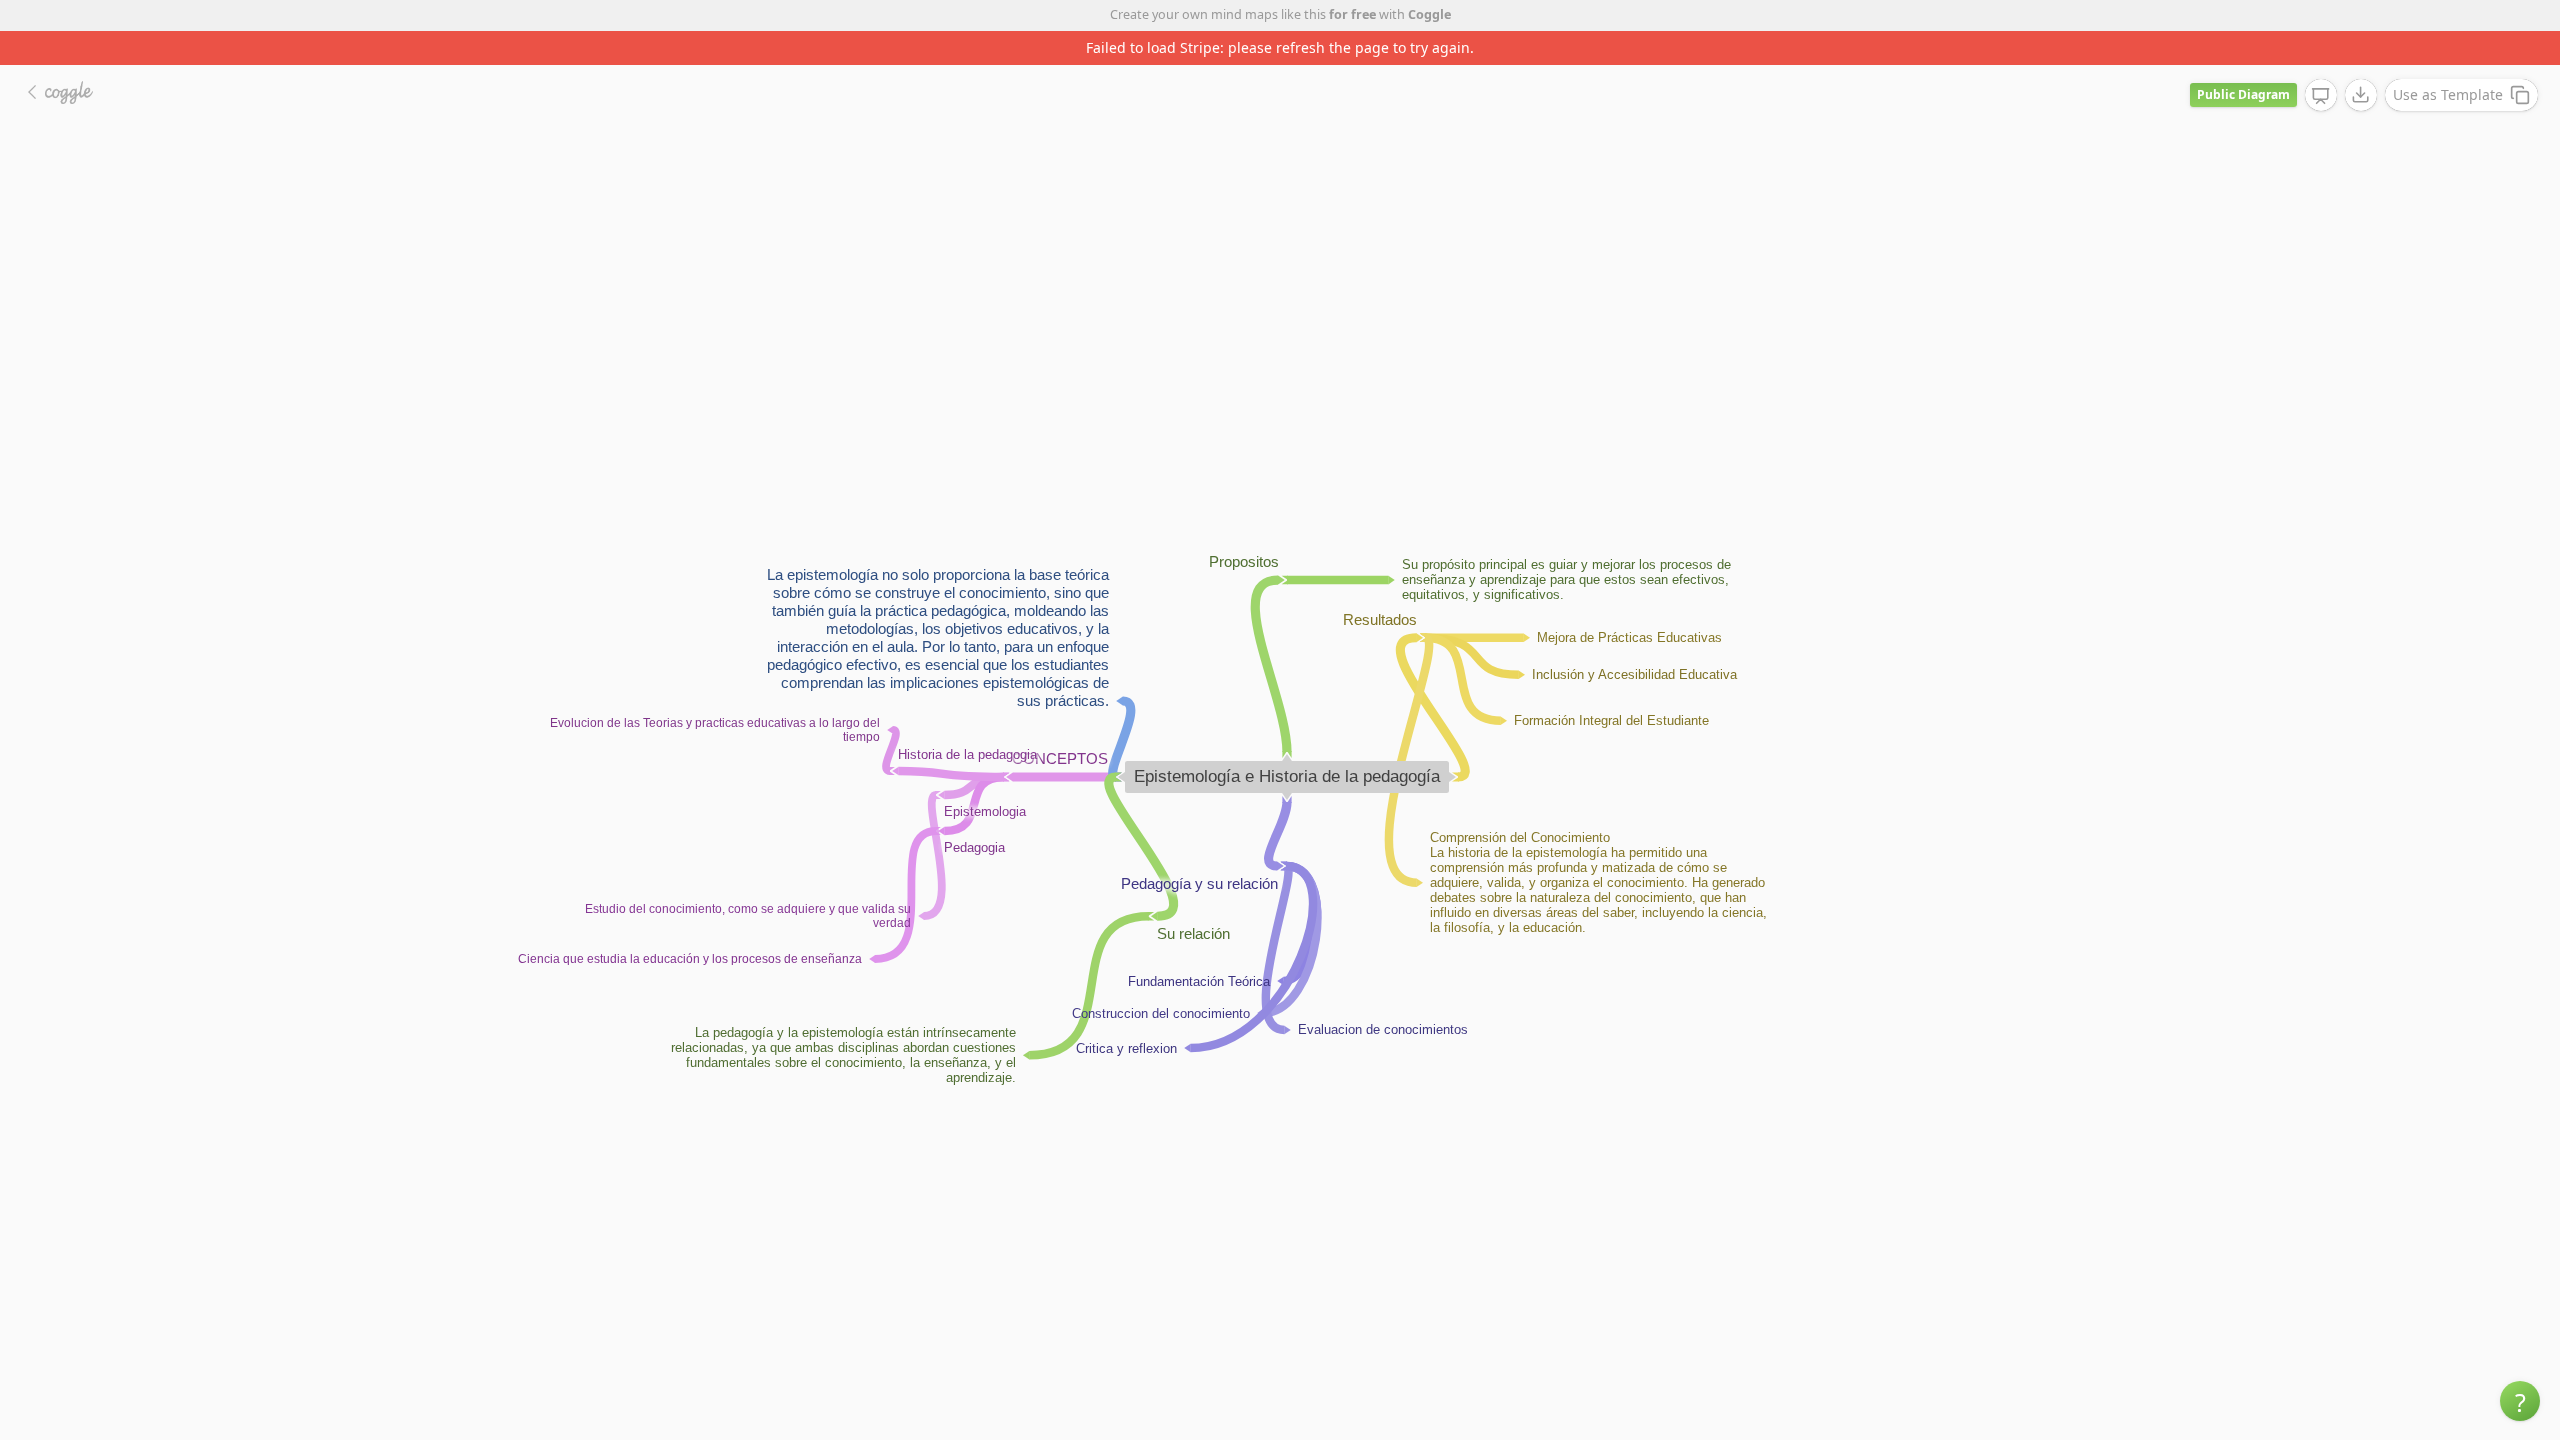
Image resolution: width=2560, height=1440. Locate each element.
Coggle (1429, 14)
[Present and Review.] (2321, 96)
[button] (2520, 1401)
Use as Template (2448, 94)
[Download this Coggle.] (2361, 95)
